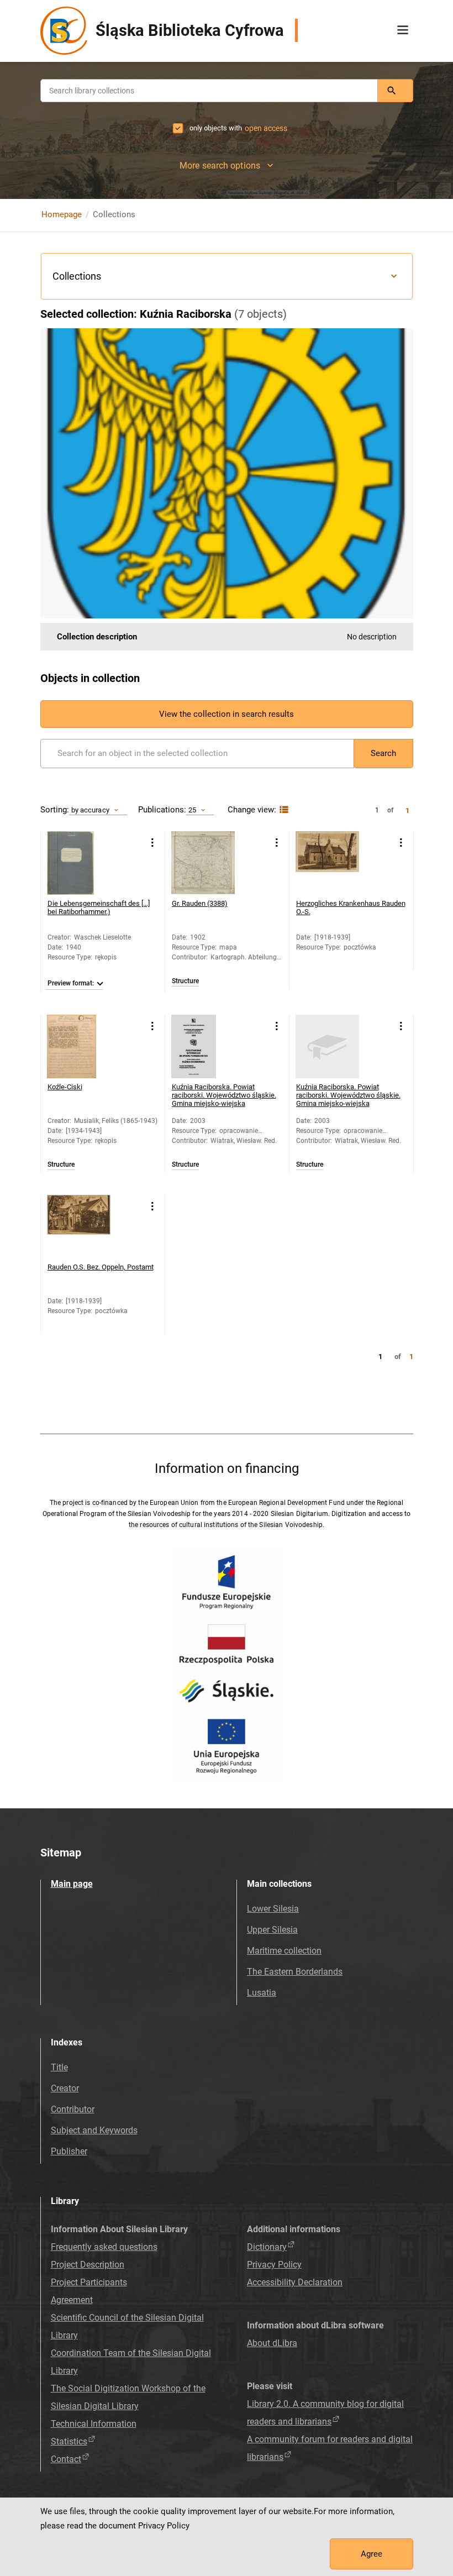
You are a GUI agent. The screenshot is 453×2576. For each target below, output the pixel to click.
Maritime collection (284, 1951)
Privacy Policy (274, 2265)
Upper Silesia (272, 1930)
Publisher (69, 2151)
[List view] (283, 810)
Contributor (73, 2109)
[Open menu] (403, 30)
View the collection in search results (227, 714)
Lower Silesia (273, 1909)
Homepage (62, 214)
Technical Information (94, 2424)
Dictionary (267, 2247)
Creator (65, 2088)
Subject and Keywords (94, 2130)
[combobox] (209, 91)
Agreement (72, 2300)
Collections (77, 276)
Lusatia (262, 1993)
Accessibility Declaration (295, 2282)
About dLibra (272, 2343)
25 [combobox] (192, 810)
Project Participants (89, 2282)
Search (383, 753)
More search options (220, 166)
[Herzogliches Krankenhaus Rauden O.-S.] (327, 863)
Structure (185, 981)
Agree (372, 2554)
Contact (66, 2459)
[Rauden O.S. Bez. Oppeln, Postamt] (79, 1227)
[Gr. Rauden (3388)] (203, 863)
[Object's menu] (153, 843)
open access (266, 128)
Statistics (69, 2441)
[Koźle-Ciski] (79, 1046)
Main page (72, 1884)
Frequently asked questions (104, 2247)
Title (59, 2067)
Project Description (88, 2265)
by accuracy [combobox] (90, 810)
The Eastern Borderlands (295, 1972)
